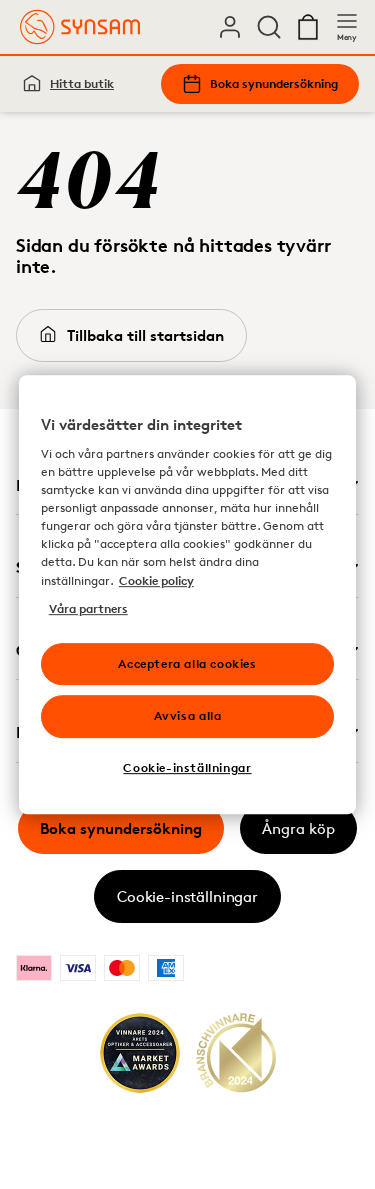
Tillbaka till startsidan (145, 335)
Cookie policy (156, 580)
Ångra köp (298, 828)
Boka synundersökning (274, 83)
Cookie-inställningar (187, 896)
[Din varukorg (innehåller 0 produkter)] (308, 27)
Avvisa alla (188, 716)
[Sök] (269, 27)
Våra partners (88, 608)
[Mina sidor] (230, 27)
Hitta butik (82, 83)
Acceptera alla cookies (187, 663)
